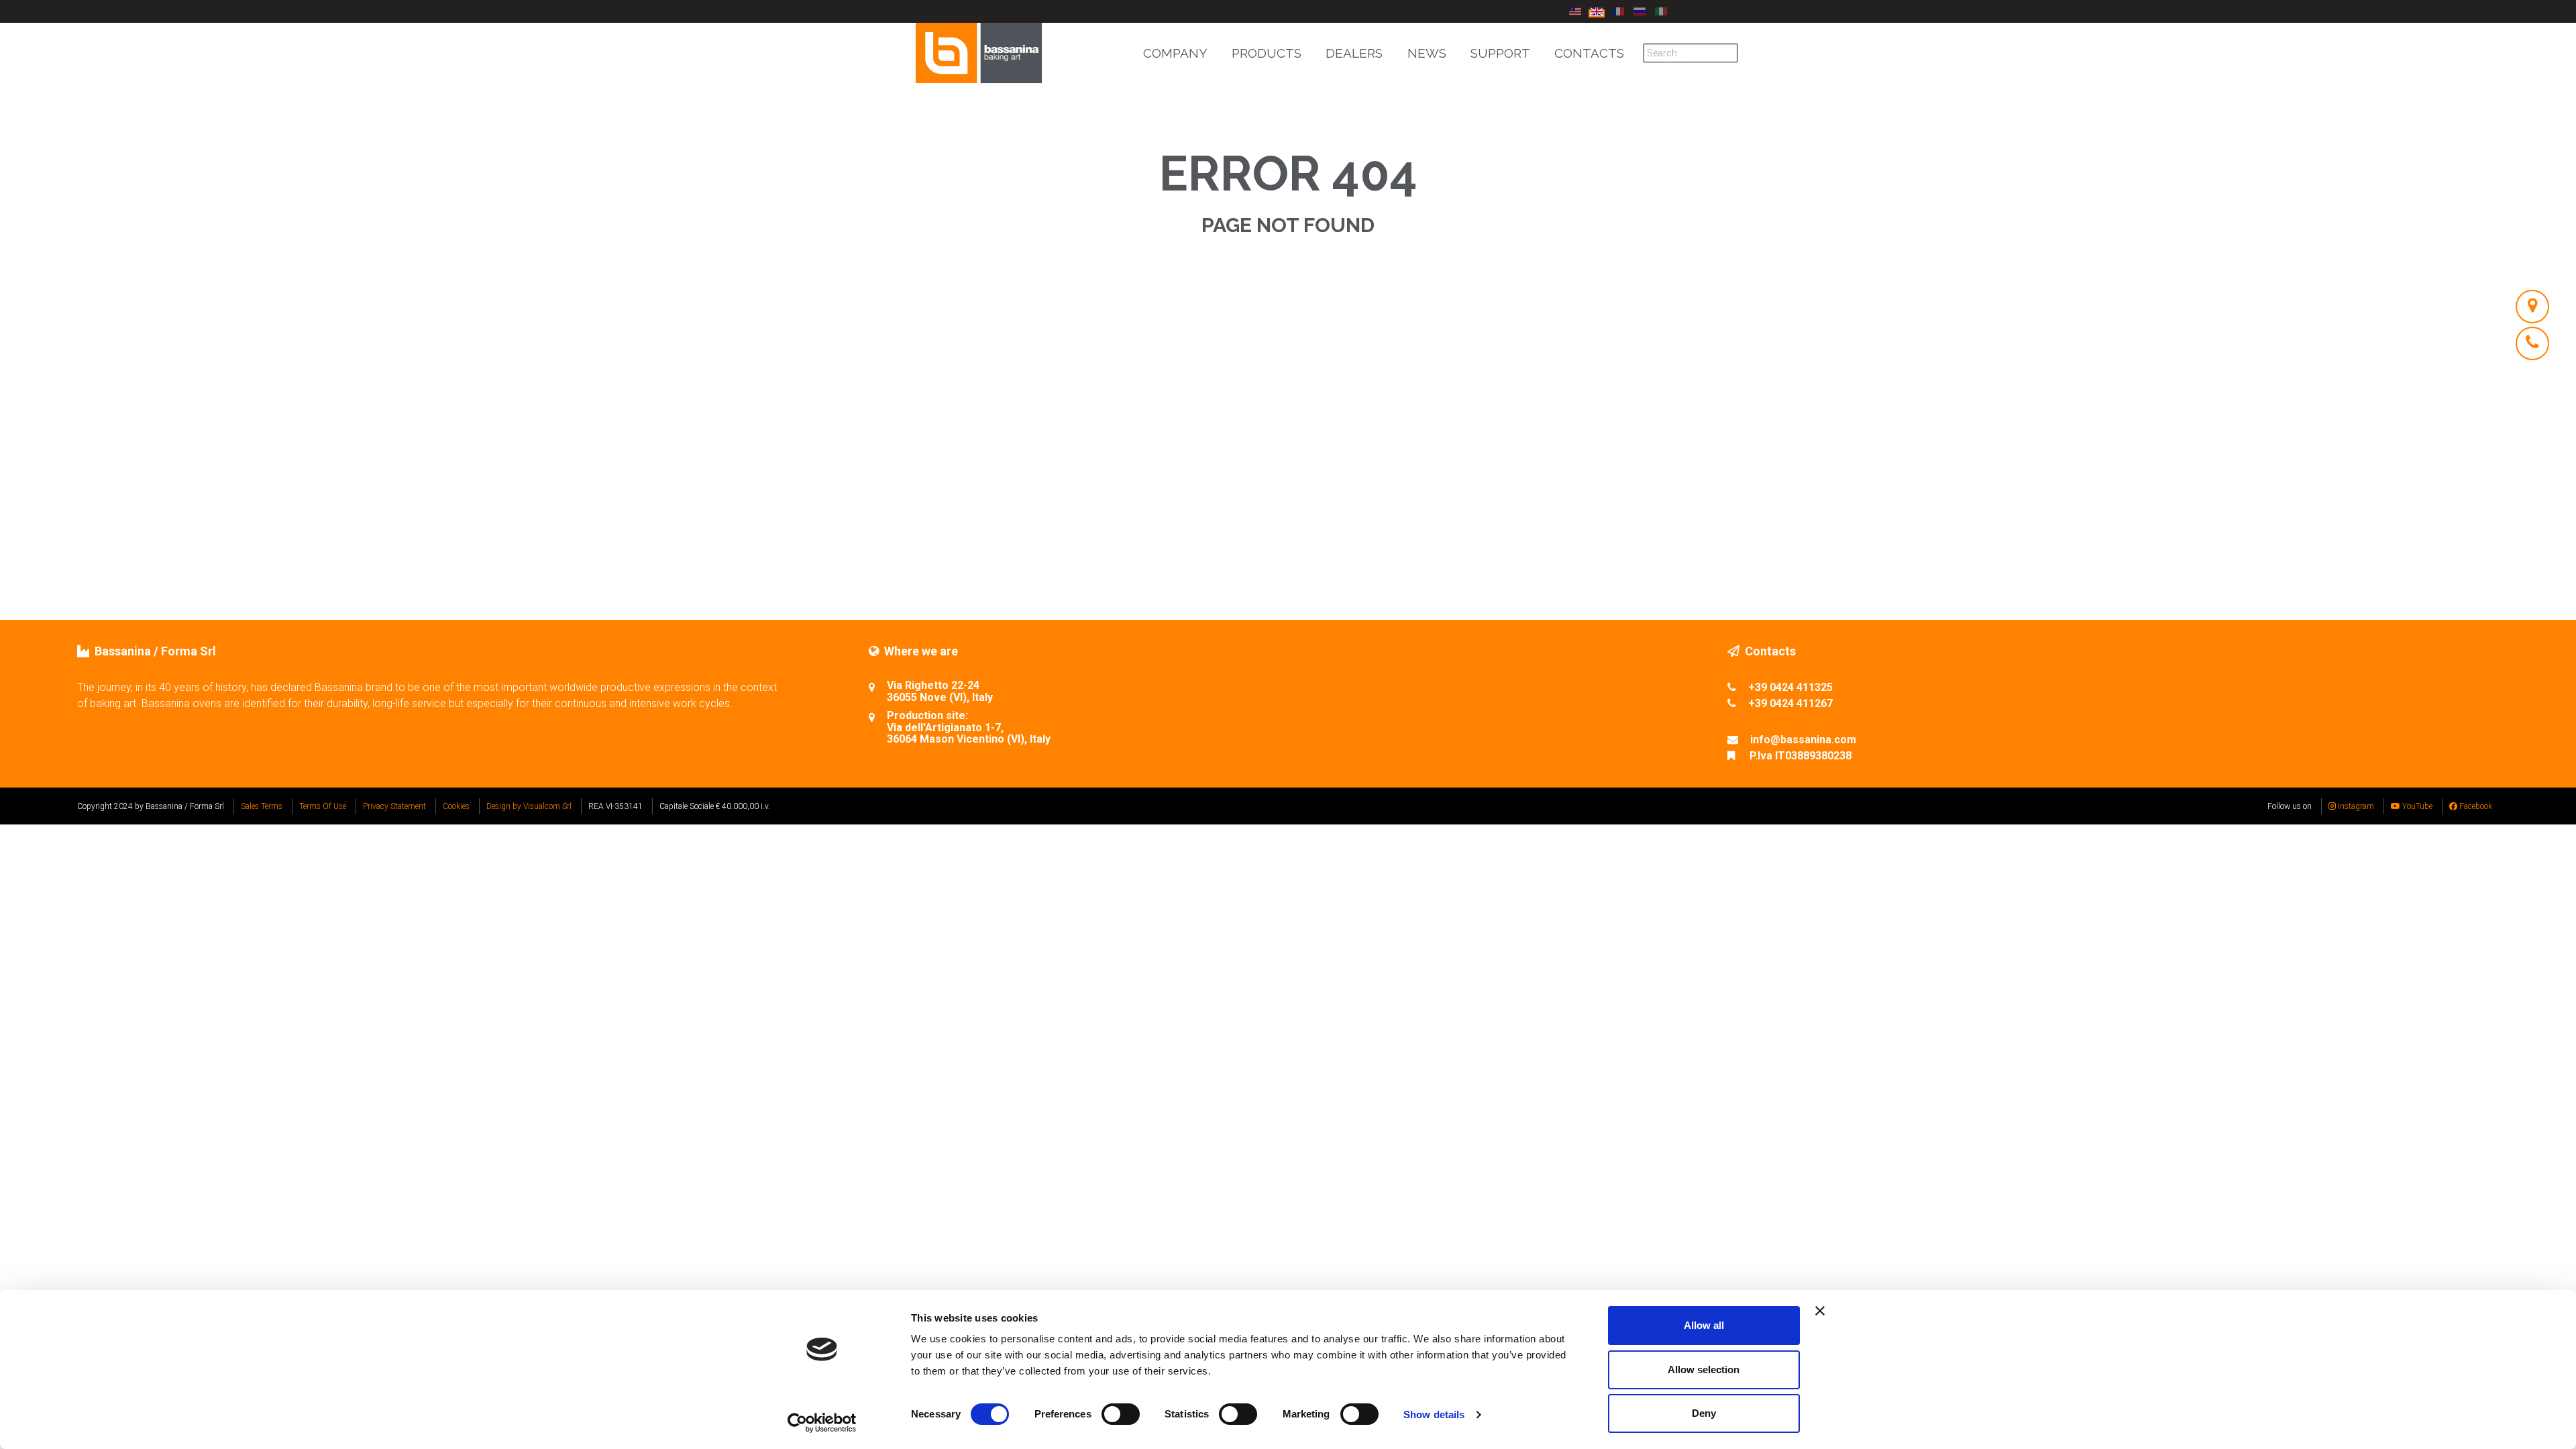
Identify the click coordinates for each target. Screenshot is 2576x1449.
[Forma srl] (979, 52)
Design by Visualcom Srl (529, 806)
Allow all (1704, 1325)
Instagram (2355, 806)
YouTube (2416, 806)
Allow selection (1704, 1370)
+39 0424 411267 (1790, 703)
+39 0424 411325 (1790, 687)
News (1427, 53)
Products (1267, 53)
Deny (1704, 1413)
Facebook (2475, 806)
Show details (1434, 1414)
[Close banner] (1820, 1311)
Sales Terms (262, 806)
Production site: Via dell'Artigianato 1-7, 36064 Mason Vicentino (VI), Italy (969, 728)
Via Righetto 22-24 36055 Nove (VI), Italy (940, 691)
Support (1500, 53)
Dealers (1354, 53)
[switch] (1121, 1414)
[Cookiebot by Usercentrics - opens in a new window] (822, 1423)
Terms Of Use (323, 806)
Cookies (456, 806)
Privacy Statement (394, 806)
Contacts (1589, 53)
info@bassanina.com (1803, 740)
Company (1175, 53)
